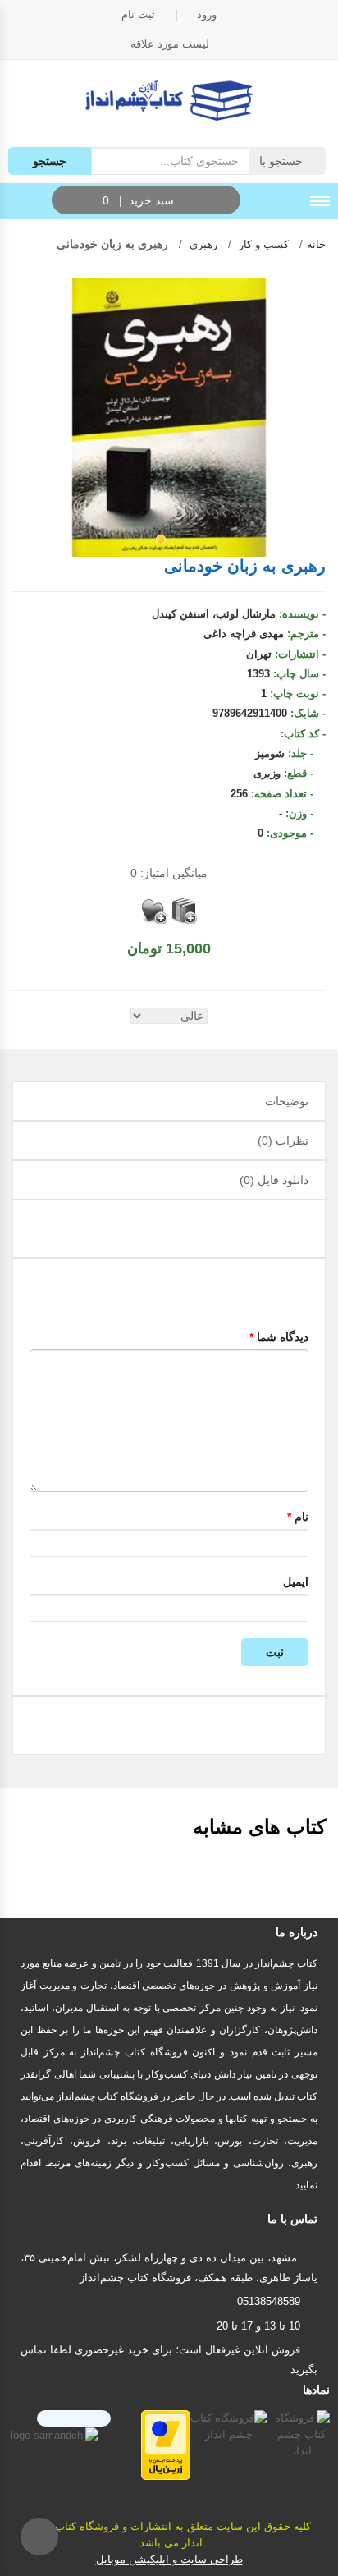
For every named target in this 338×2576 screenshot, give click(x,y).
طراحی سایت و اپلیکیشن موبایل (169, 2559)
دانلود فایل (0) (274, 1180)
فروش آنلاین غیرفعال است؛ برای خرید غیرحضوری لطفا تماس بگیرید (169, 2360)
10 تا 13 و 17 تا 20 (258, 2326)
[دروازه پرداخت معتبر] (166, 2444)
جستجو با (283, 161)
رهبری (202, 244)
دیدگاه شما (279, 1337)
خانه (316, 244)
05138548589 (269, 2301)
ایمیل (296, 1582)
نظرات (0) (283, 1141)
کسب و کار (262, 244)
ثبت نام (138, 14)
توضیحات (287, 1101)
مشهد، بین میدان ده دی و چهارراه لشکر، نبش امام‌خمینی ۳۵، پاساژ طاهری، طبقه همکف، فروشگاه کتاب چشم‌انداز (169, 2268)
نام (298, 1517)
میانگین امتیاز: (169, 873)
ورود (207, 14)
